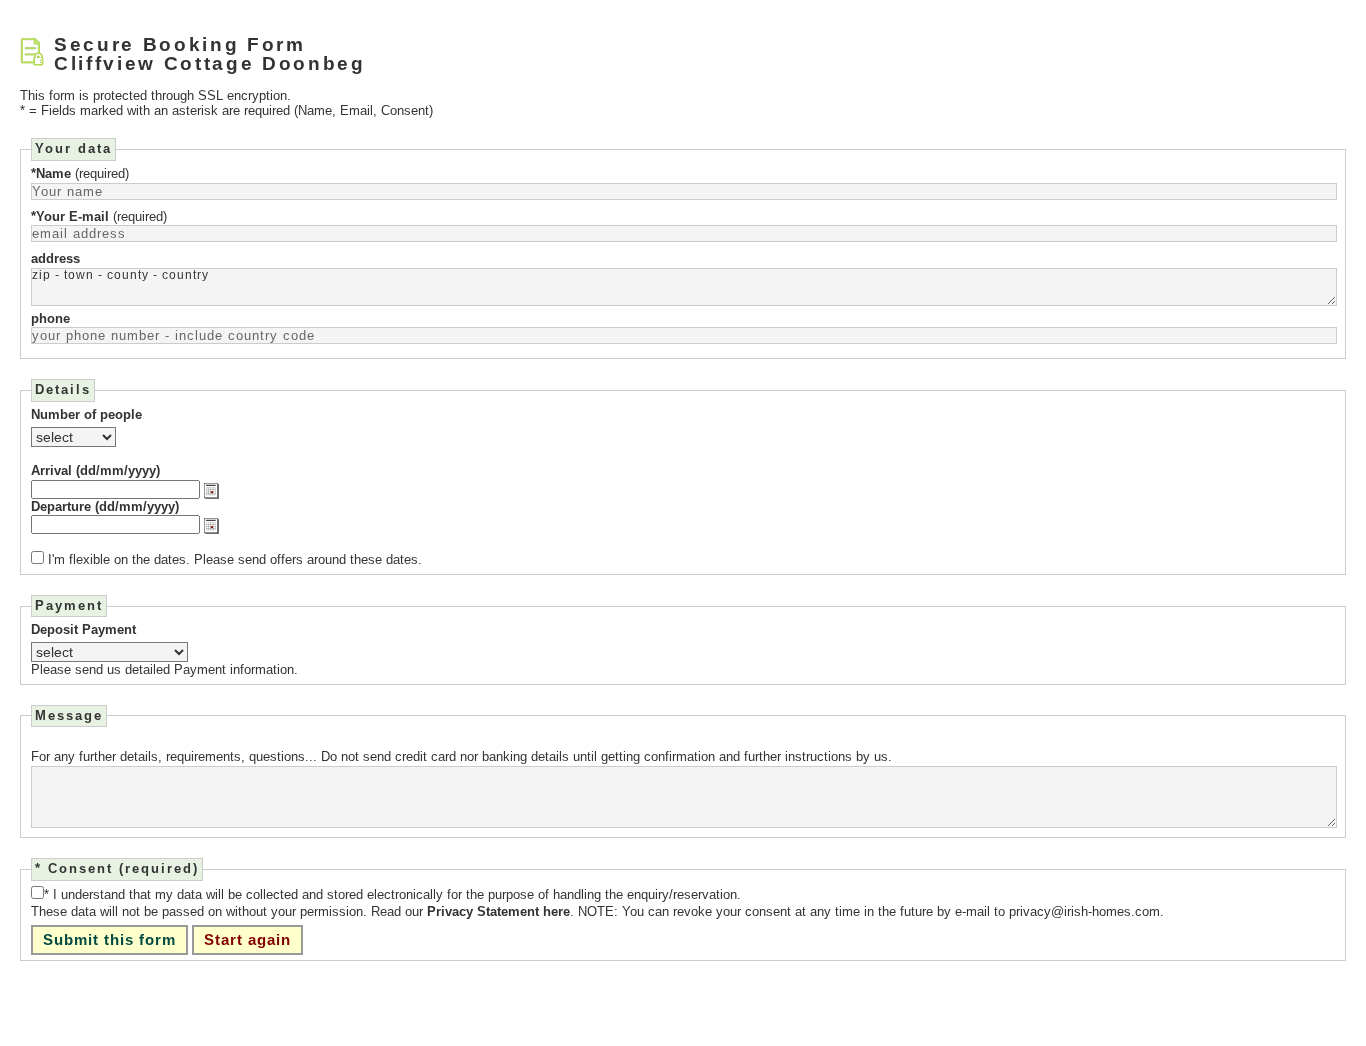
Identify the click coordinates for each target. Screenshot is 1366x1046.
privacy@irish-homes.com (1084, 911)
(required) (80, 173)
